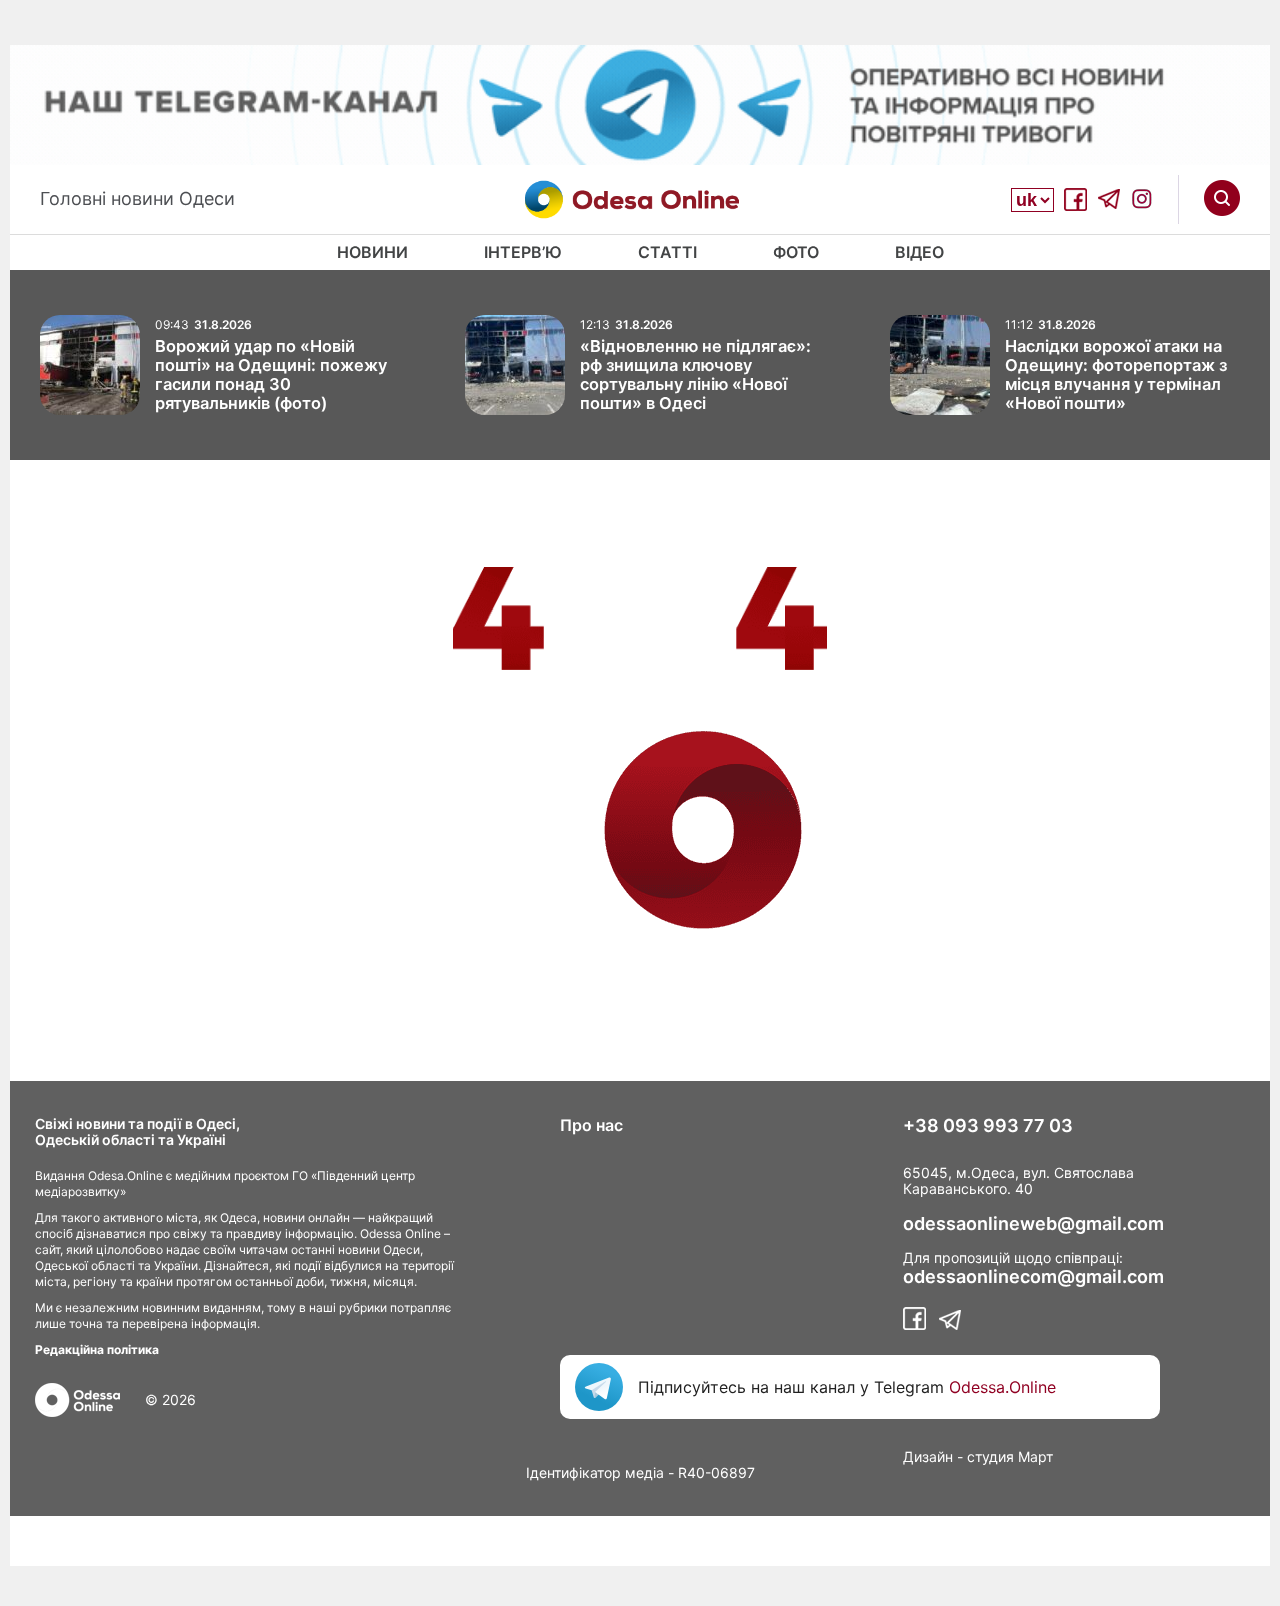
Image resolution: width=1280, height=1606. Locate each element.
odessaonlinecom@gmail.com (1033, 1277)
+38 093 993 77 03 (988, 1126)
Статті (667, 252)
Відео (919, 252)
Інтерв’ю (523, 252)
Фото (796, 252)
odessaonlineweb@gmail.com (1033, 1224)
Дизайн (928, 1456)
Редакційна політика (97, 1349)
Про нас (591, 1125)
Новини (372, 252)
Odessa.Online (1002, 1387)
